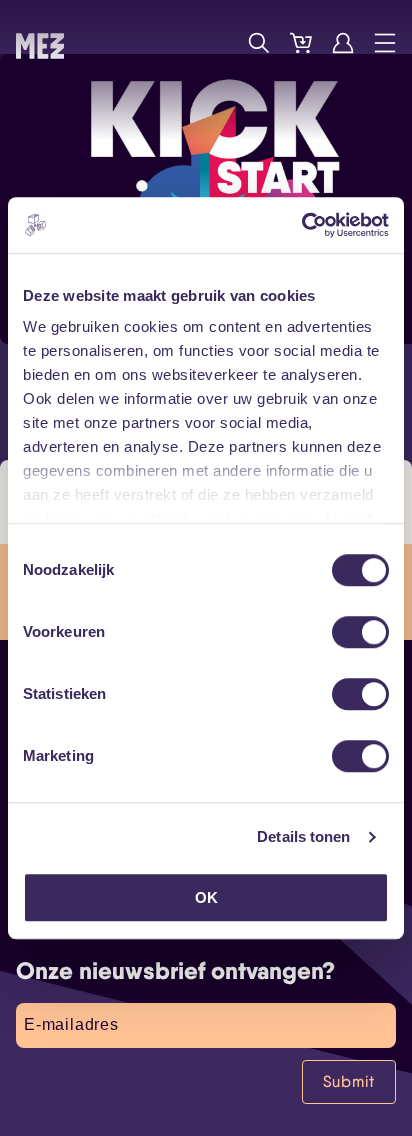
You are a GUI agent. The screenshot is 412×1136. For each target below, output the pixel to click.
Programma (217, 43)
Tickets (301, 43)
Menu (385, 43)
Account (343, 43)
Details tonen (303, 836)
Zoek (259, 43)
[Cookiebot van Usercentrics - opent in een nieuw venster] (301, 225)
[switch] (360, 632)
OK (206, 897)
